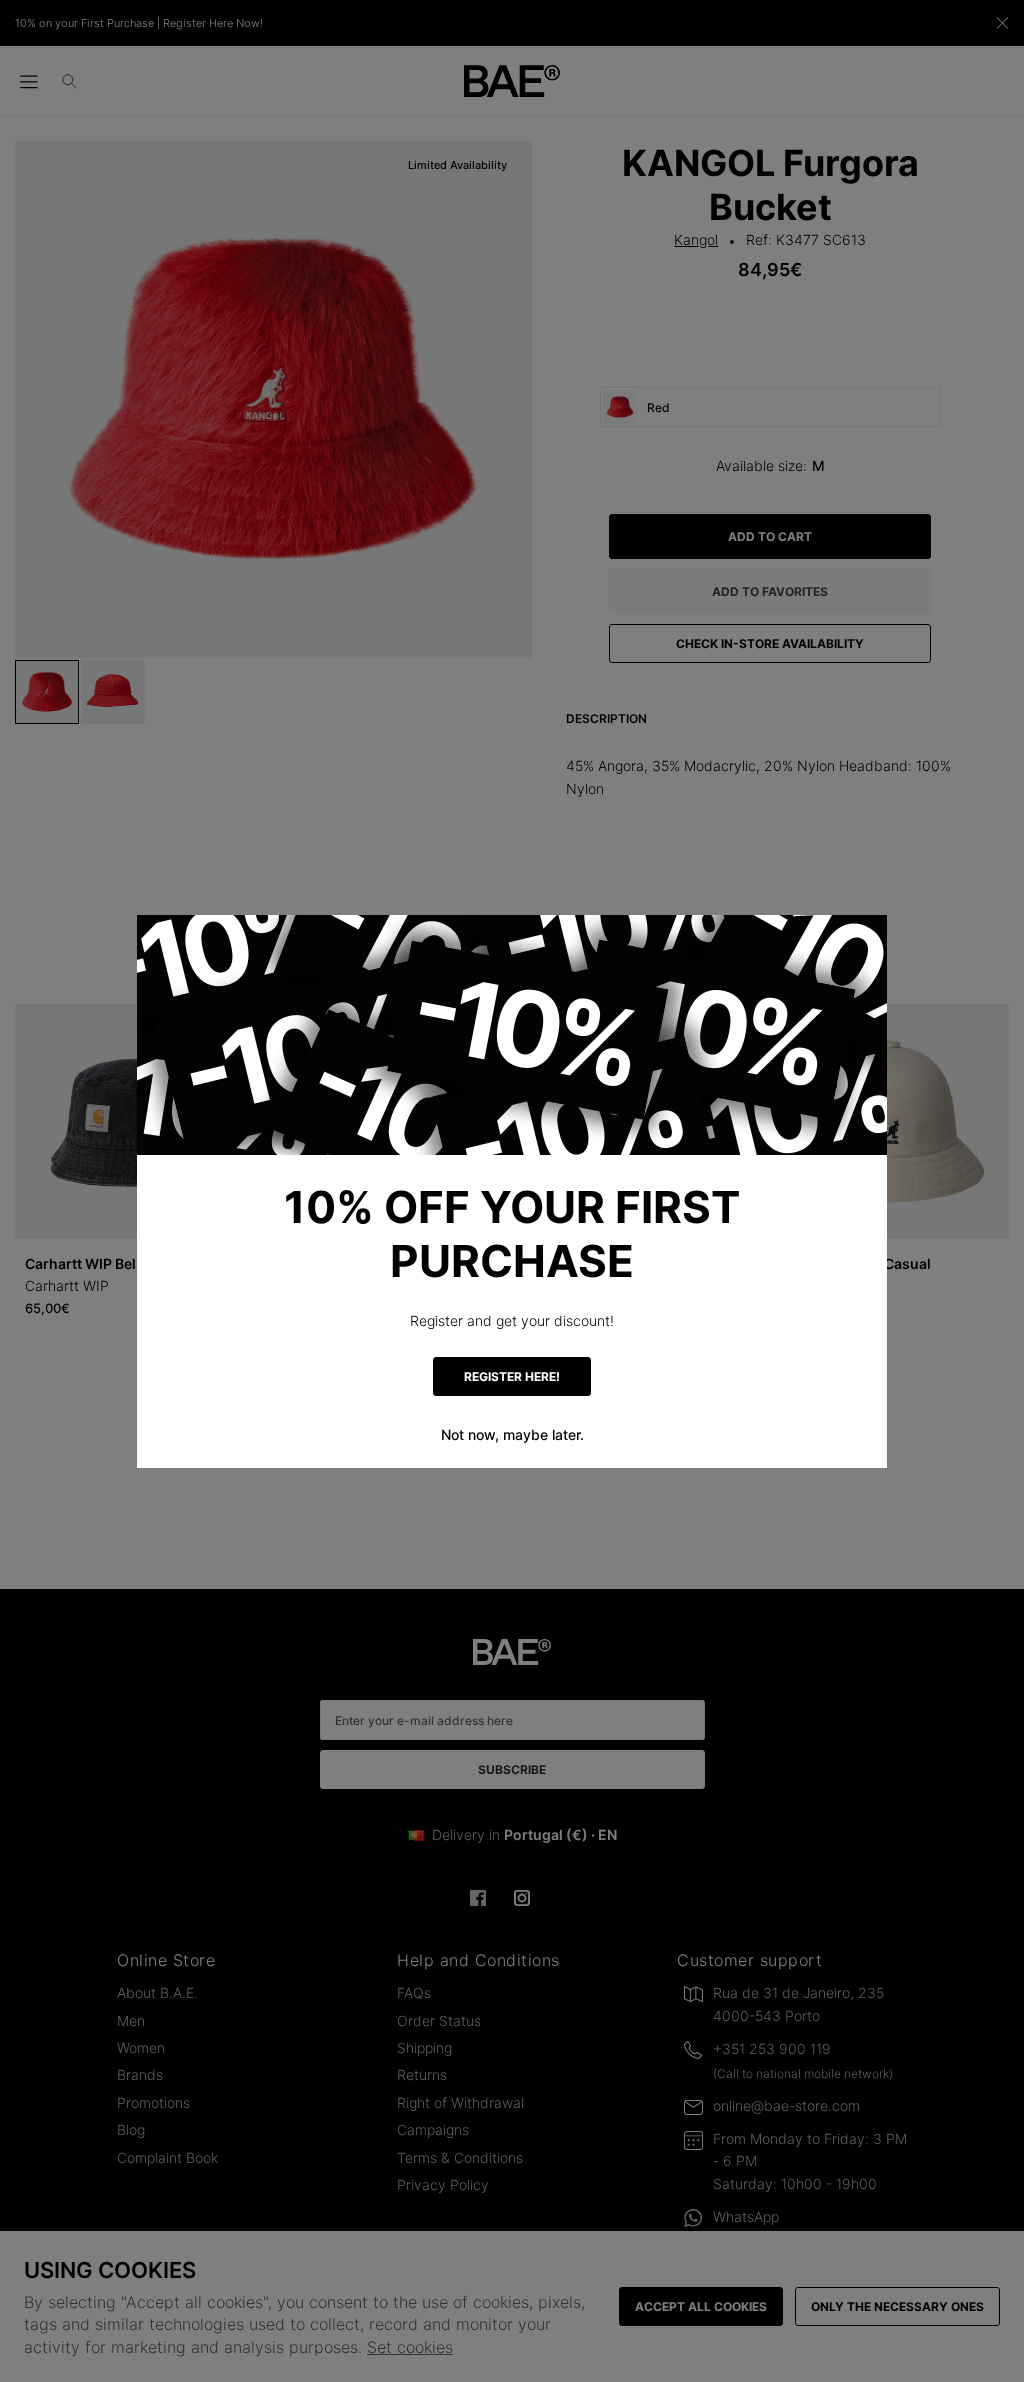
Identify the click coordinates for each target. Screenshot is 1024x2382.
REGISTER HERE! (512, 1376)
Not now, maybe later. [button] (512, 1434)
